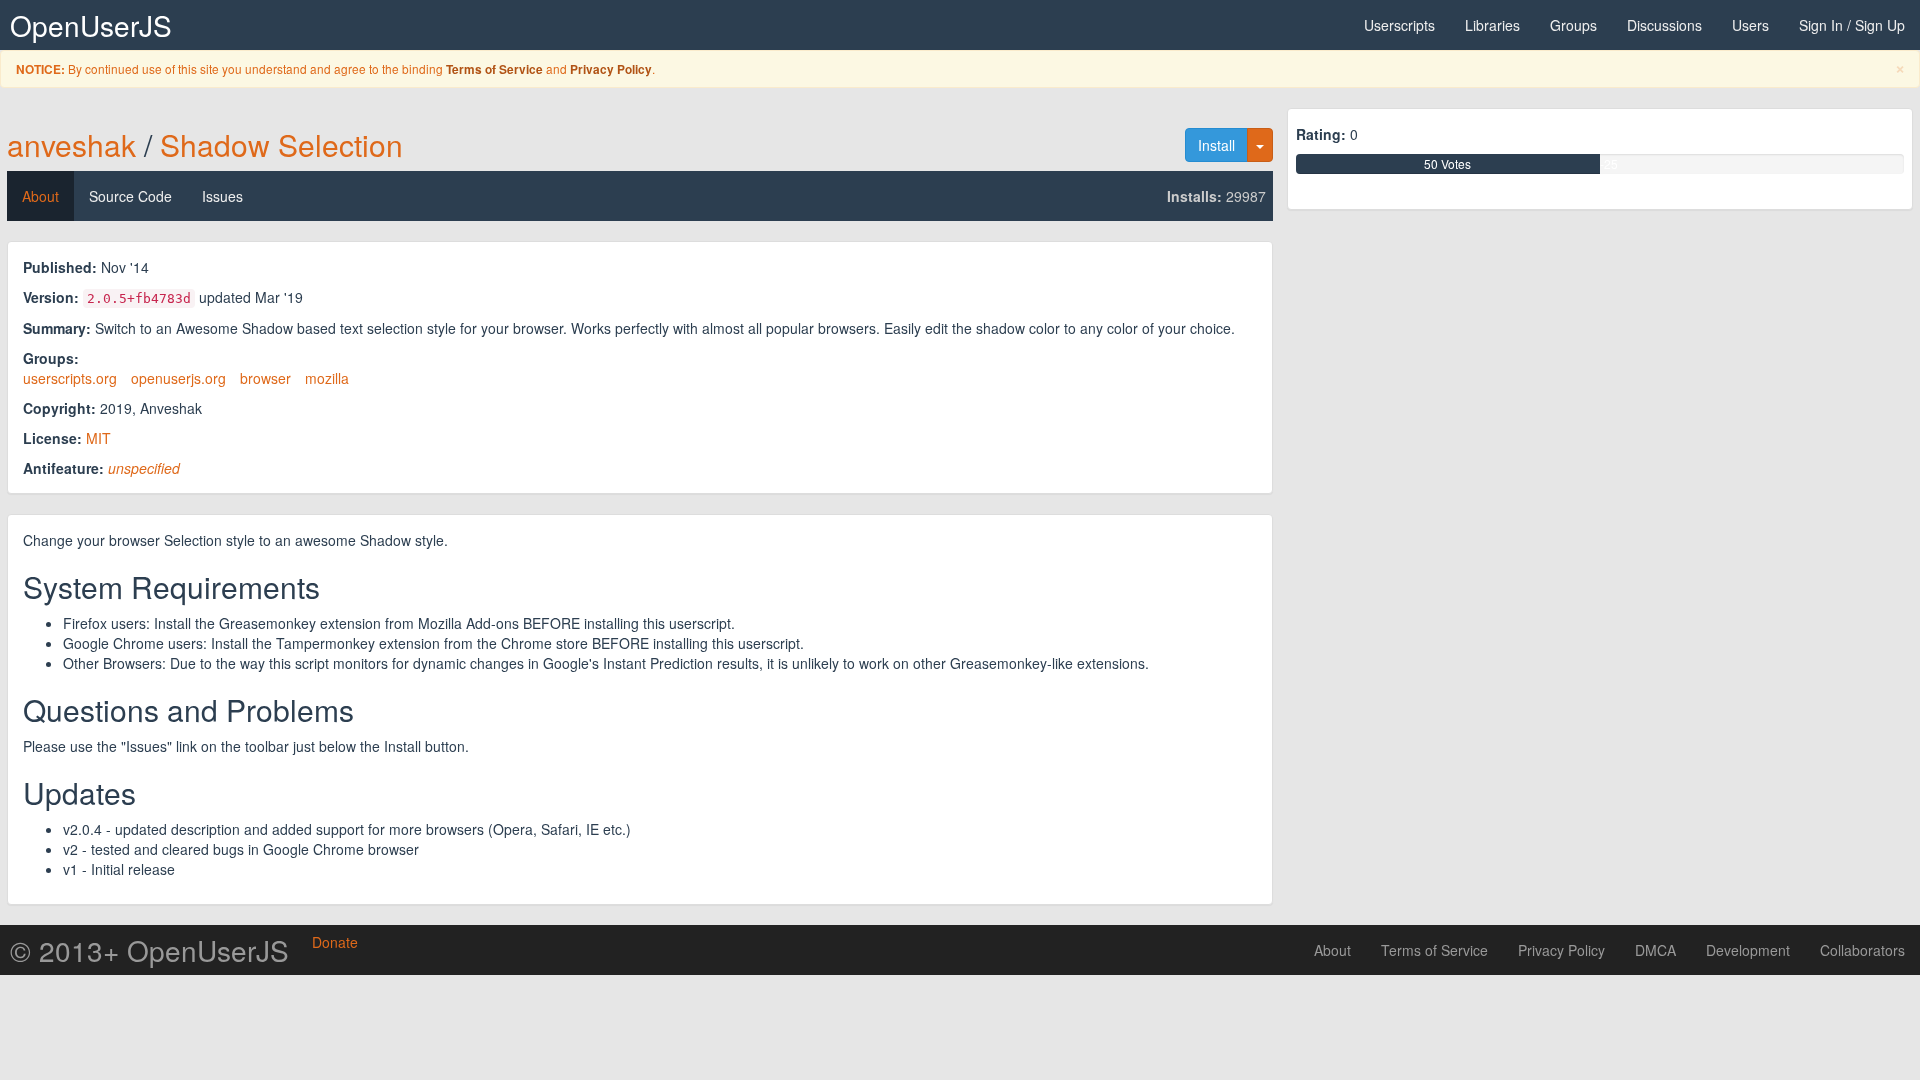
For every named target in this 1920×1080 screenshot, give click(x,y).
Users (1750, 25)
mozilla (327, 378)
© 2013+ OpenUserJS (149, 950)
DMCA (1655, 950)
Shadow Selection (281, 144)
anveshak (71, 144)
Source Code (130, 196)
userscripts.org (70, 378)
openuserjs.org (178, 378)
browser (265, 378)
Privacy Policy (611, 69)
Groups (1573, 25)
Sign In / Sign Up (1852, 25)
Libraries (1492, 25)
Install (1216, 145)
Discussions (1664, 25)
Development (1748, 950)
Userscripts (1399, 25)
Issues (222, 196)
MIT (98, 438)
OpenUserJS (91, 25)
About (40, 196)
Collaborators (1862, 950)
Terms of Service (494, 69)
